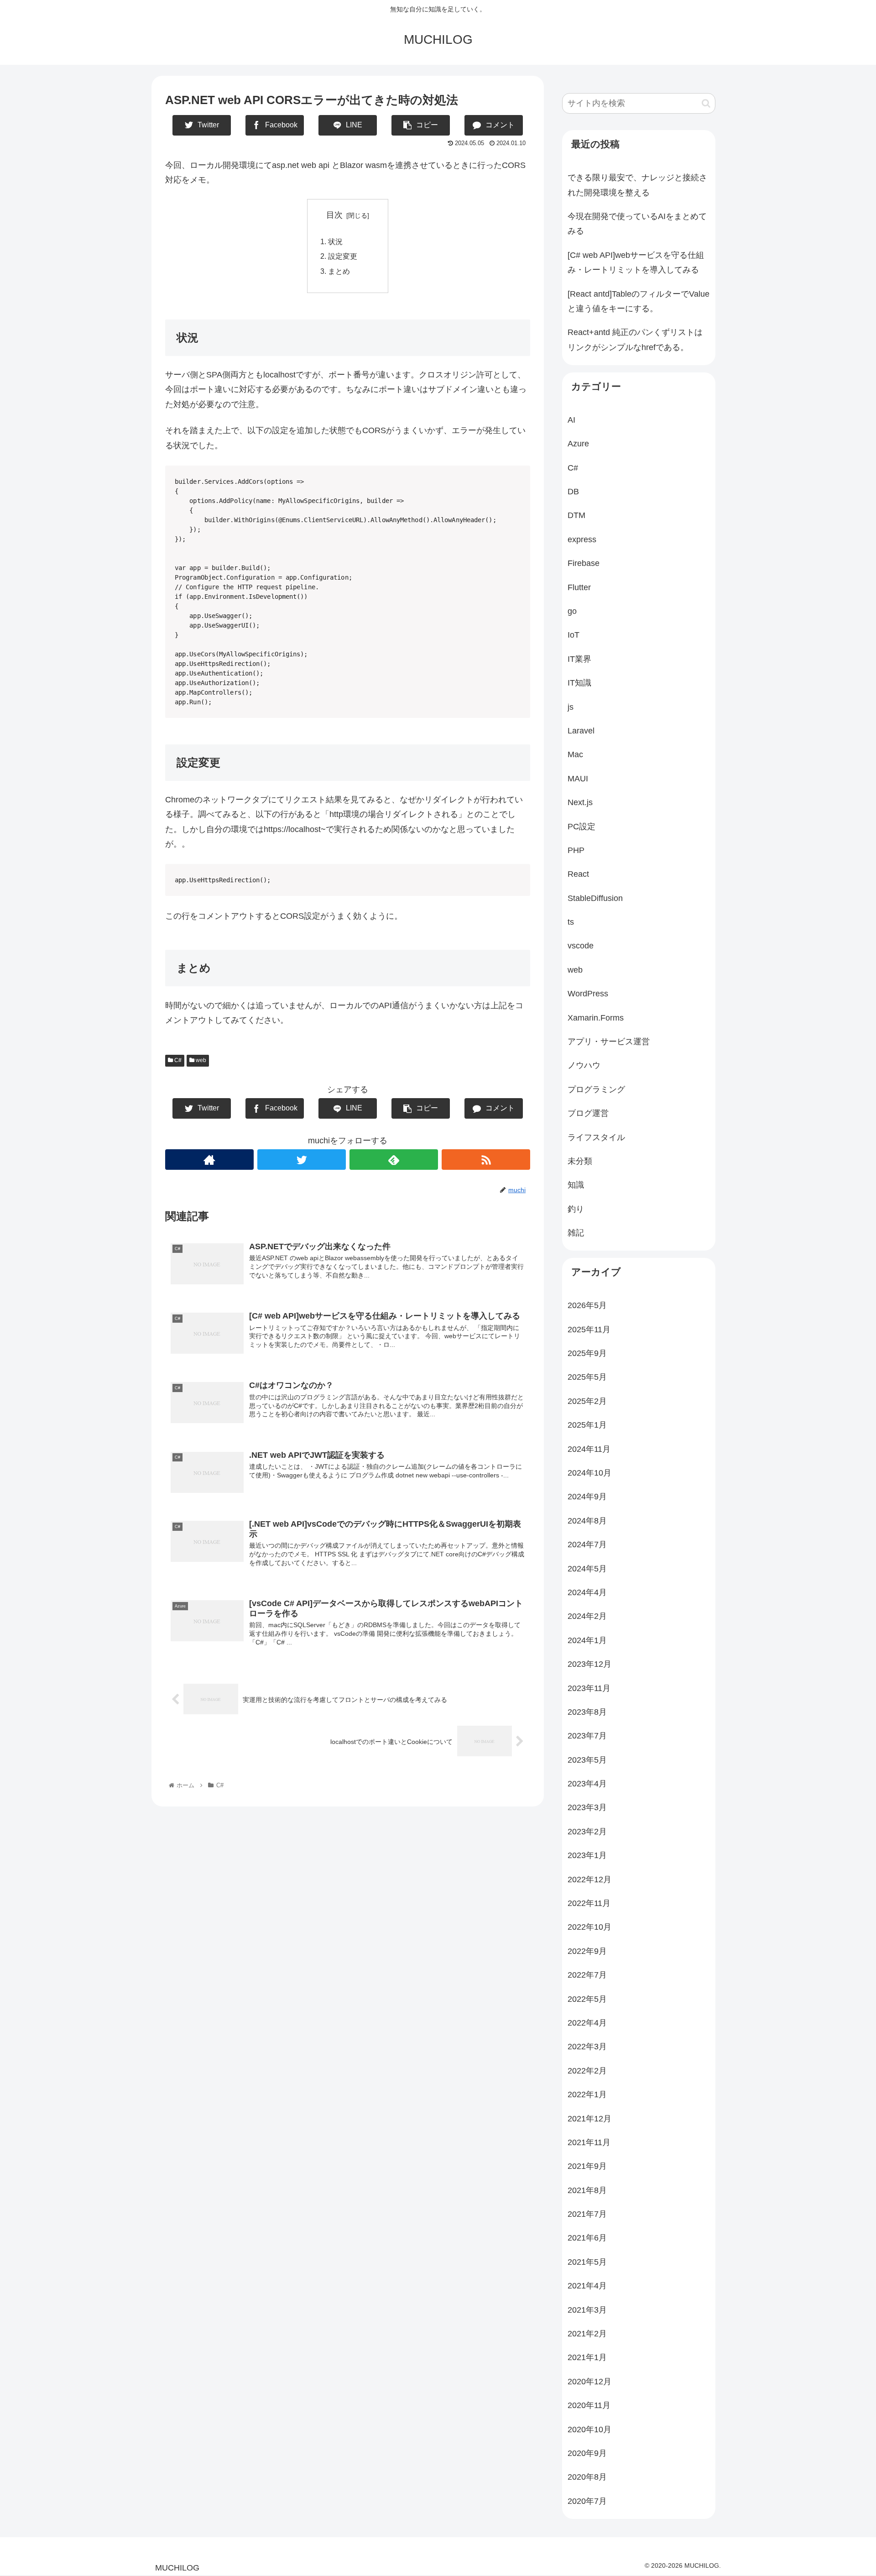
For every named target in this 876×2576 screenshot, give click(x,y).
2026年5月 (587, 1305)
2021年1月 (587, 2357)
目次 (334, 215)
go (572, 611)
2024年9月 (587, 1497)
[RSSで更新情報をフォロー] (486, 1160)
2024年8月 (587, 1521)
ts (571, 922)
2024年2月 (587, 1616)
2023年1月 (587, 1855)
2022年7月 (587, 1975)
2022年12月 (589, 1880)
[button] (706, 103)
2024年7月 (587, 1545)
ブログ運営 (588, 1113)
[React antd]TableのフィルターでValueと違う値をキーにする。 (639, 301)
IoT (574, 635)
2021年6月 (587, 2238)
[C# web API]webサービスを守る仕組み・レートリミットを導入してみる (636, 262)
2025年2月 (587, 1401)
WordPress (588, 994)
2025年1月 (587, 1425)
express (582, 539)
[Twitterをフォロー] (302, 1160)
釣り (576, 1209)
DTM (576, 515)
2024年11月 (589, 1449)
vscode (581, 946)
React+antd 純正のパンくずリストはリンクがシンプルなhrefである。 (635, 340)
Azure (578, 444)
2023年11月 (589, 1688)
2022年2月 (587, 2071)
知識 (576, 1185)
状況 (335, 241)
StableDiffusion (595, 898)
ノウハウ (584, 1065)
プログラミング (596, 1089)
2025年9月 (587, 1353)
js (571, 707)
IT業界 (579, 659)
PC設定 (581, 827)
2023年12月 (589, 1664)
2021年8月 (587, 2190)
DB (573, 492)
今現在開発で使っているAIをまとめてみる (637, 224)
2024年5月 (587, 1569)
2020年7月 (587, 2501)
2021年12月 (589, 2119)
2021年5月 (587, 2262)
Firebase (584, 563)
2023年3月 (587, 1807)
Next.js (580, 802)
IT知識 (579, 683)
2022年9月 (587, 1951)
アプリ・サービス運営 (609, 1042)
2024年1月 (587, 1640)
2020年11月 (589, 2405)
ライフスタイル (596, 1137)
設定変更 (343, 256)
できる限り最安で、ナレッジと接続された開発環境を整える (637, 185)
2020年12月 (589, 2382)
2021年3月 (587, 2310)
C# (177, 1060)
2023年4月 (587, 1784)
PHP (576, 850)
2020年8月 (587, 2477)
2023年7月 (587, 1736)
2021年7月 (587, 2214)
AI (571, 420)
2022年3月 (587, 2047)
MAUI (578, 779)
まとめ (339, 271)
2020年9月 (587, 2453)
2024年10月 (589, 1473)
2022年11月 (589, 1903)
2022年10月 (589, 1927)
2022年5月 (587, 1999)
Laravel (581, 731)
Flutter (579, 587)
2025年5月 (587, 1377)
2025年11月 (589, 1330)
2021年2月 (587, 2334)
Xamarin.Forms (596, 1018)
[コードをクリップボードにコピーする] (520, 725)
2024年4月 (587, 1592)
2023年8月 (587, 1712)
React (578, 874)
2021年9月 (587, 2166)
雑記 (576, 1233)
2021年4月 (587, 2286)
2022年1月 (587, 2094)
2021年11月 (589, 2142)
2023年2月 (587, 1832)
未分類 (580, 1161)
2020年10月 (589, 2429)
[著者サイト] (209, 1160)
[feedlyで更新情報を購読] (394, 1160)
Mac (575, 754)
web (200, 1060)
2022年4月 (587, 2023)
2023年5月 (587, 1760)
